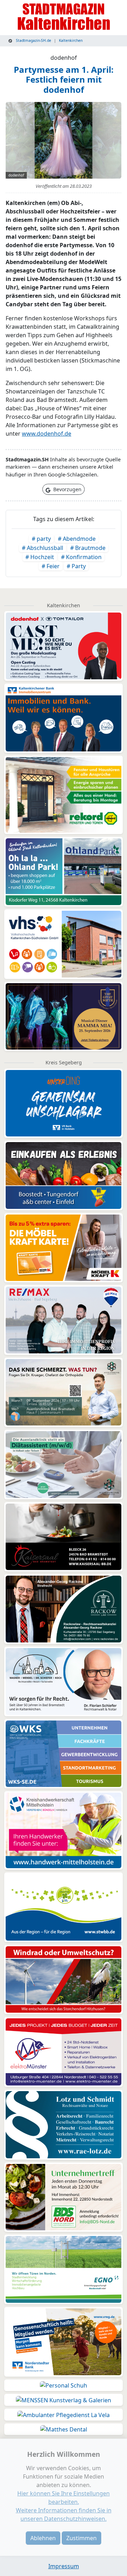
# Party (76, 566)
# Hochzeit (40, 557)
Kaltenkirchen (71, 40)
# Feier (51, 566)
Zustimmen (81, 2538)
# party (41, 539)
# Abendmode (77, 539)
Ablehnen (43, 2538)
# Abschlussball (43, 548)
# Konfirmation (81, 557)
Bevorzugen (67, 489)
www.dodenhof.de (47, 434)
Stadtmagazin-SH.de (33, 40)
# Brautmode (88, 548)
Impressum (64, 2566)
